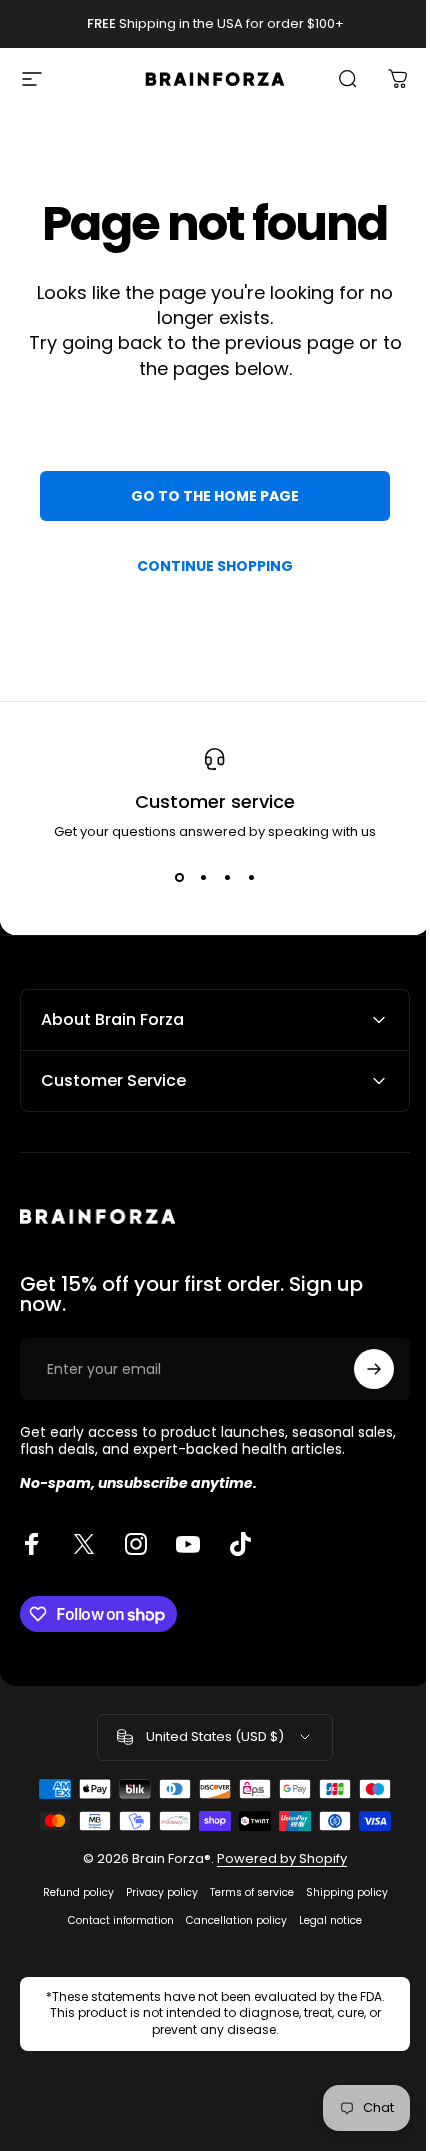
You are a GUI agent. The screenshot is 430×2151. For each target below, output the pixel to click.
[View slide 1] (179, 878)
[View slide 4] (251, 878)
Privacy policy (154, 1892)
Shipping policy (339, 1892)
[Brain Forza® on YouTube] (188, 1544)
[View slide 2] (203, 878)
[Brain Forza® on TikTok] (240, 1544)
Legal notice (323, 1920)
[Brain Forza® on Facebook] (32, 1544)
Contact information (114, 1920)
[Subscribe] (359, 1369)
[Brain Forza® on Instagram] (136, 1544)
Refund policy (70, 1892)
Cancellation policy (229, 1920)
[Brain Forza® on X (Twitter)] (84, 1544)
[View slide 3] (227, 878)
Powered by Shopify (275, 1858)
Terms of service (244, 1892)
